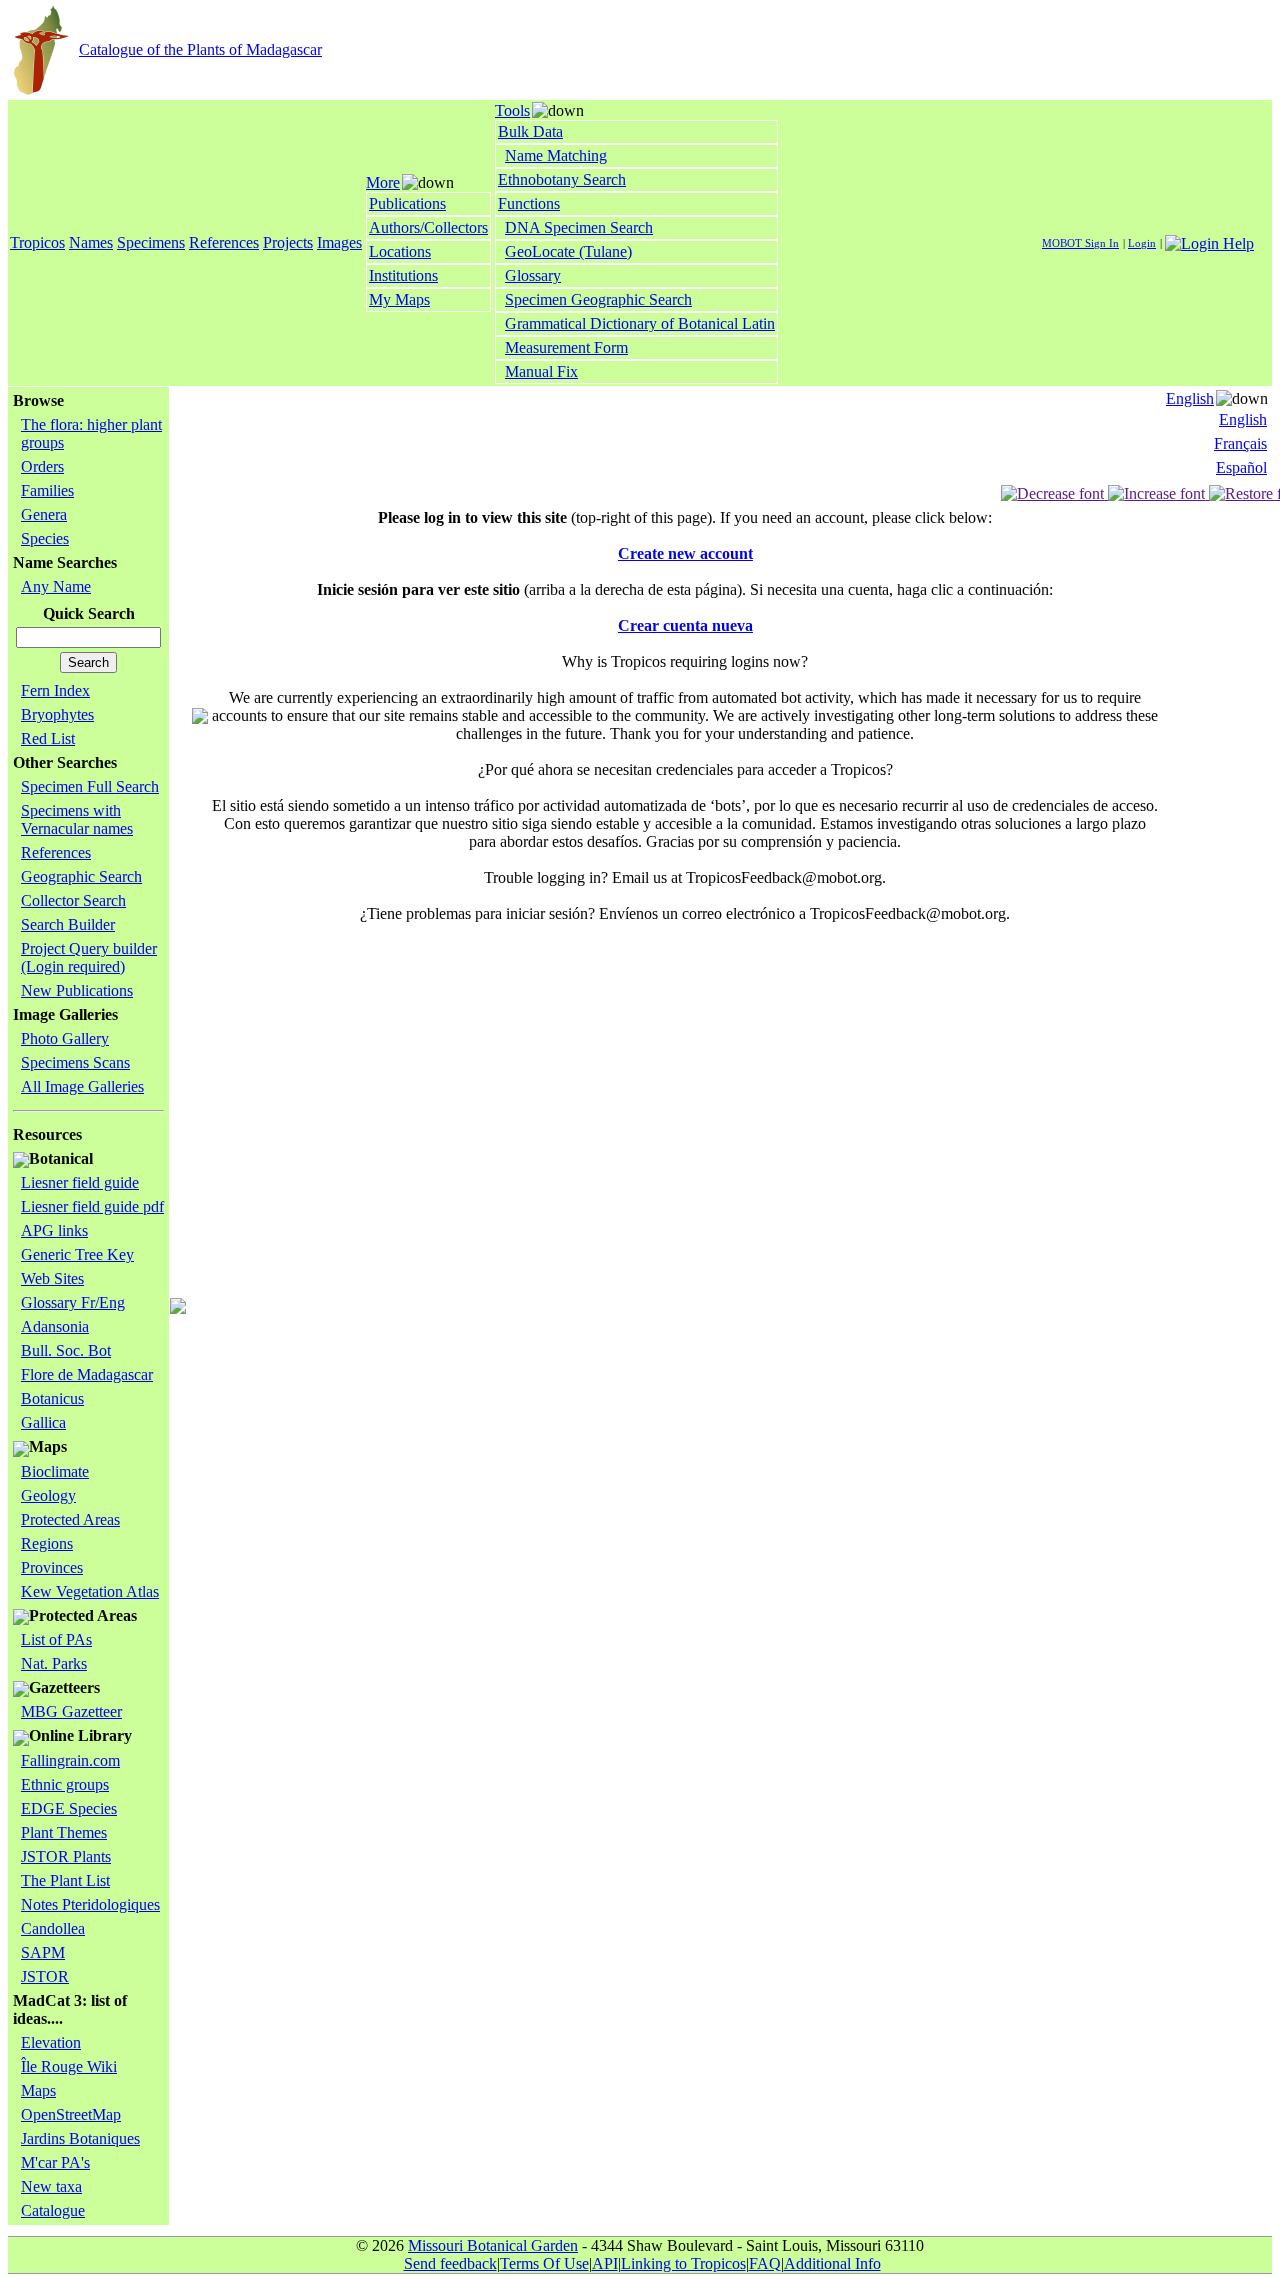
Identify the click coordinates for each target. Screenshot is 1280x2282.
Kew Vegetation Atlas (90, 1591)
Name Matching (556, 155)
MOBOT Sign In (1080, 243)
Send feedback (450, 2263)
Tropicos (37, 242)
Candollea (53, 1928)
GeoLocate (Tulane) (568, 251)
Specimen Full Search (90, 786)
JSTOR (45, 1976)
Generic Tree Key (77, 1254)
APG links (54, 1230)
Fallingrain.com (70, 1760)
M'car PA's (55, 2162)
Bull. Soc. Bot (66, 1350)
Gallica (43, 1422)
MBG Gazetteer (71, 1711)
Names (91, 242)
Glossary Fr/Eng (73, 1302)
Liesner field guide (80, 1182)
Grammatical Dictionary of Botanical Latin (640, 323)
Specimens (151, 242)
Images (339, 242)
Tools (512, 110)
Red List (48, 738)
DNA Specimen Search (579, 227)
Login (1142, 243)
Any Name (56, 586)
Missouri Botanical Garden (493, 2245)
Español (1241, 467)
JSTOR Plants (66, 1856)
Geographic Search (81, 876)
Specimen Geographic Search (598, 299)
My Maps (399, 299)
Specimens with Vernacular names (77, 819)
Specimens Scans (75, 1062)
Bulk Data (530, 131)
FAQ (765, 2263)
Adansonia (55, 1326)
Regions (47, 1543)
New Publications (77, 990)
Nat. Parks (54, 1663)
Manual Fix (541, 371)
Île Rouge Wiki (69, 2066)
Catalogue (53, 2210)
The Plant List (65, 1880)
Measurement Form (566, 347)
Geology (48, 1495)
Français (1240, 443)
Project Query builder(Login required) (89, 957)
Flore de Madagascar (87, 1374)
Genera (44, 514)
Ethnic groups (65, 1784)
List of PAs (56, 1639)
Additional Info (832, 2263)
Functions (529, 203)
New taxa (51, 2186)
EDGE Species (69, 1808)
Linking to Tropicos (683, 2263)
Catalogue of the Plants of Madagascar (200, 49)
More (383, 182)
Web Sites (52, 1278)
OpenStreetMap (71, 2114)
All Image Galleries (82, 1086)
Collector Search (73, 900)
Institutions (403, 275)
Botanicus (52, 1398)
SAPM (43, 1952)
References (224, 242)
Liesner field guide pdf (92, 1206)
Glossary (533, 275)
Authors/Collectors (428, 227)
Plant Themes (64, 1832)
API (605, 2263)
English (1190, 398)
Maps (38, 2090)
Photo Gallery (65, 1038)
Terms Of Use (544, 2263)
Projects (288, 242)
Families (47, 490)
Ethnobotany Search (562, 179)
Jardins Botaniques (80, 2138)
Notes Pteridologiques (90, 1904)
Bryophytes (57, 714)
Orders (42, 466)
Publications (407, 203)
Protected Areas (70, 1519)
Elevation (51, 2042)
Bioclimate (55, 1471)
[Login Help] (1209, 241)
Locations (400, 251)
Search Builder (68, 924)
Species (45, 538)
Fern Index (55, 690)
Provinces (52, 1567)
